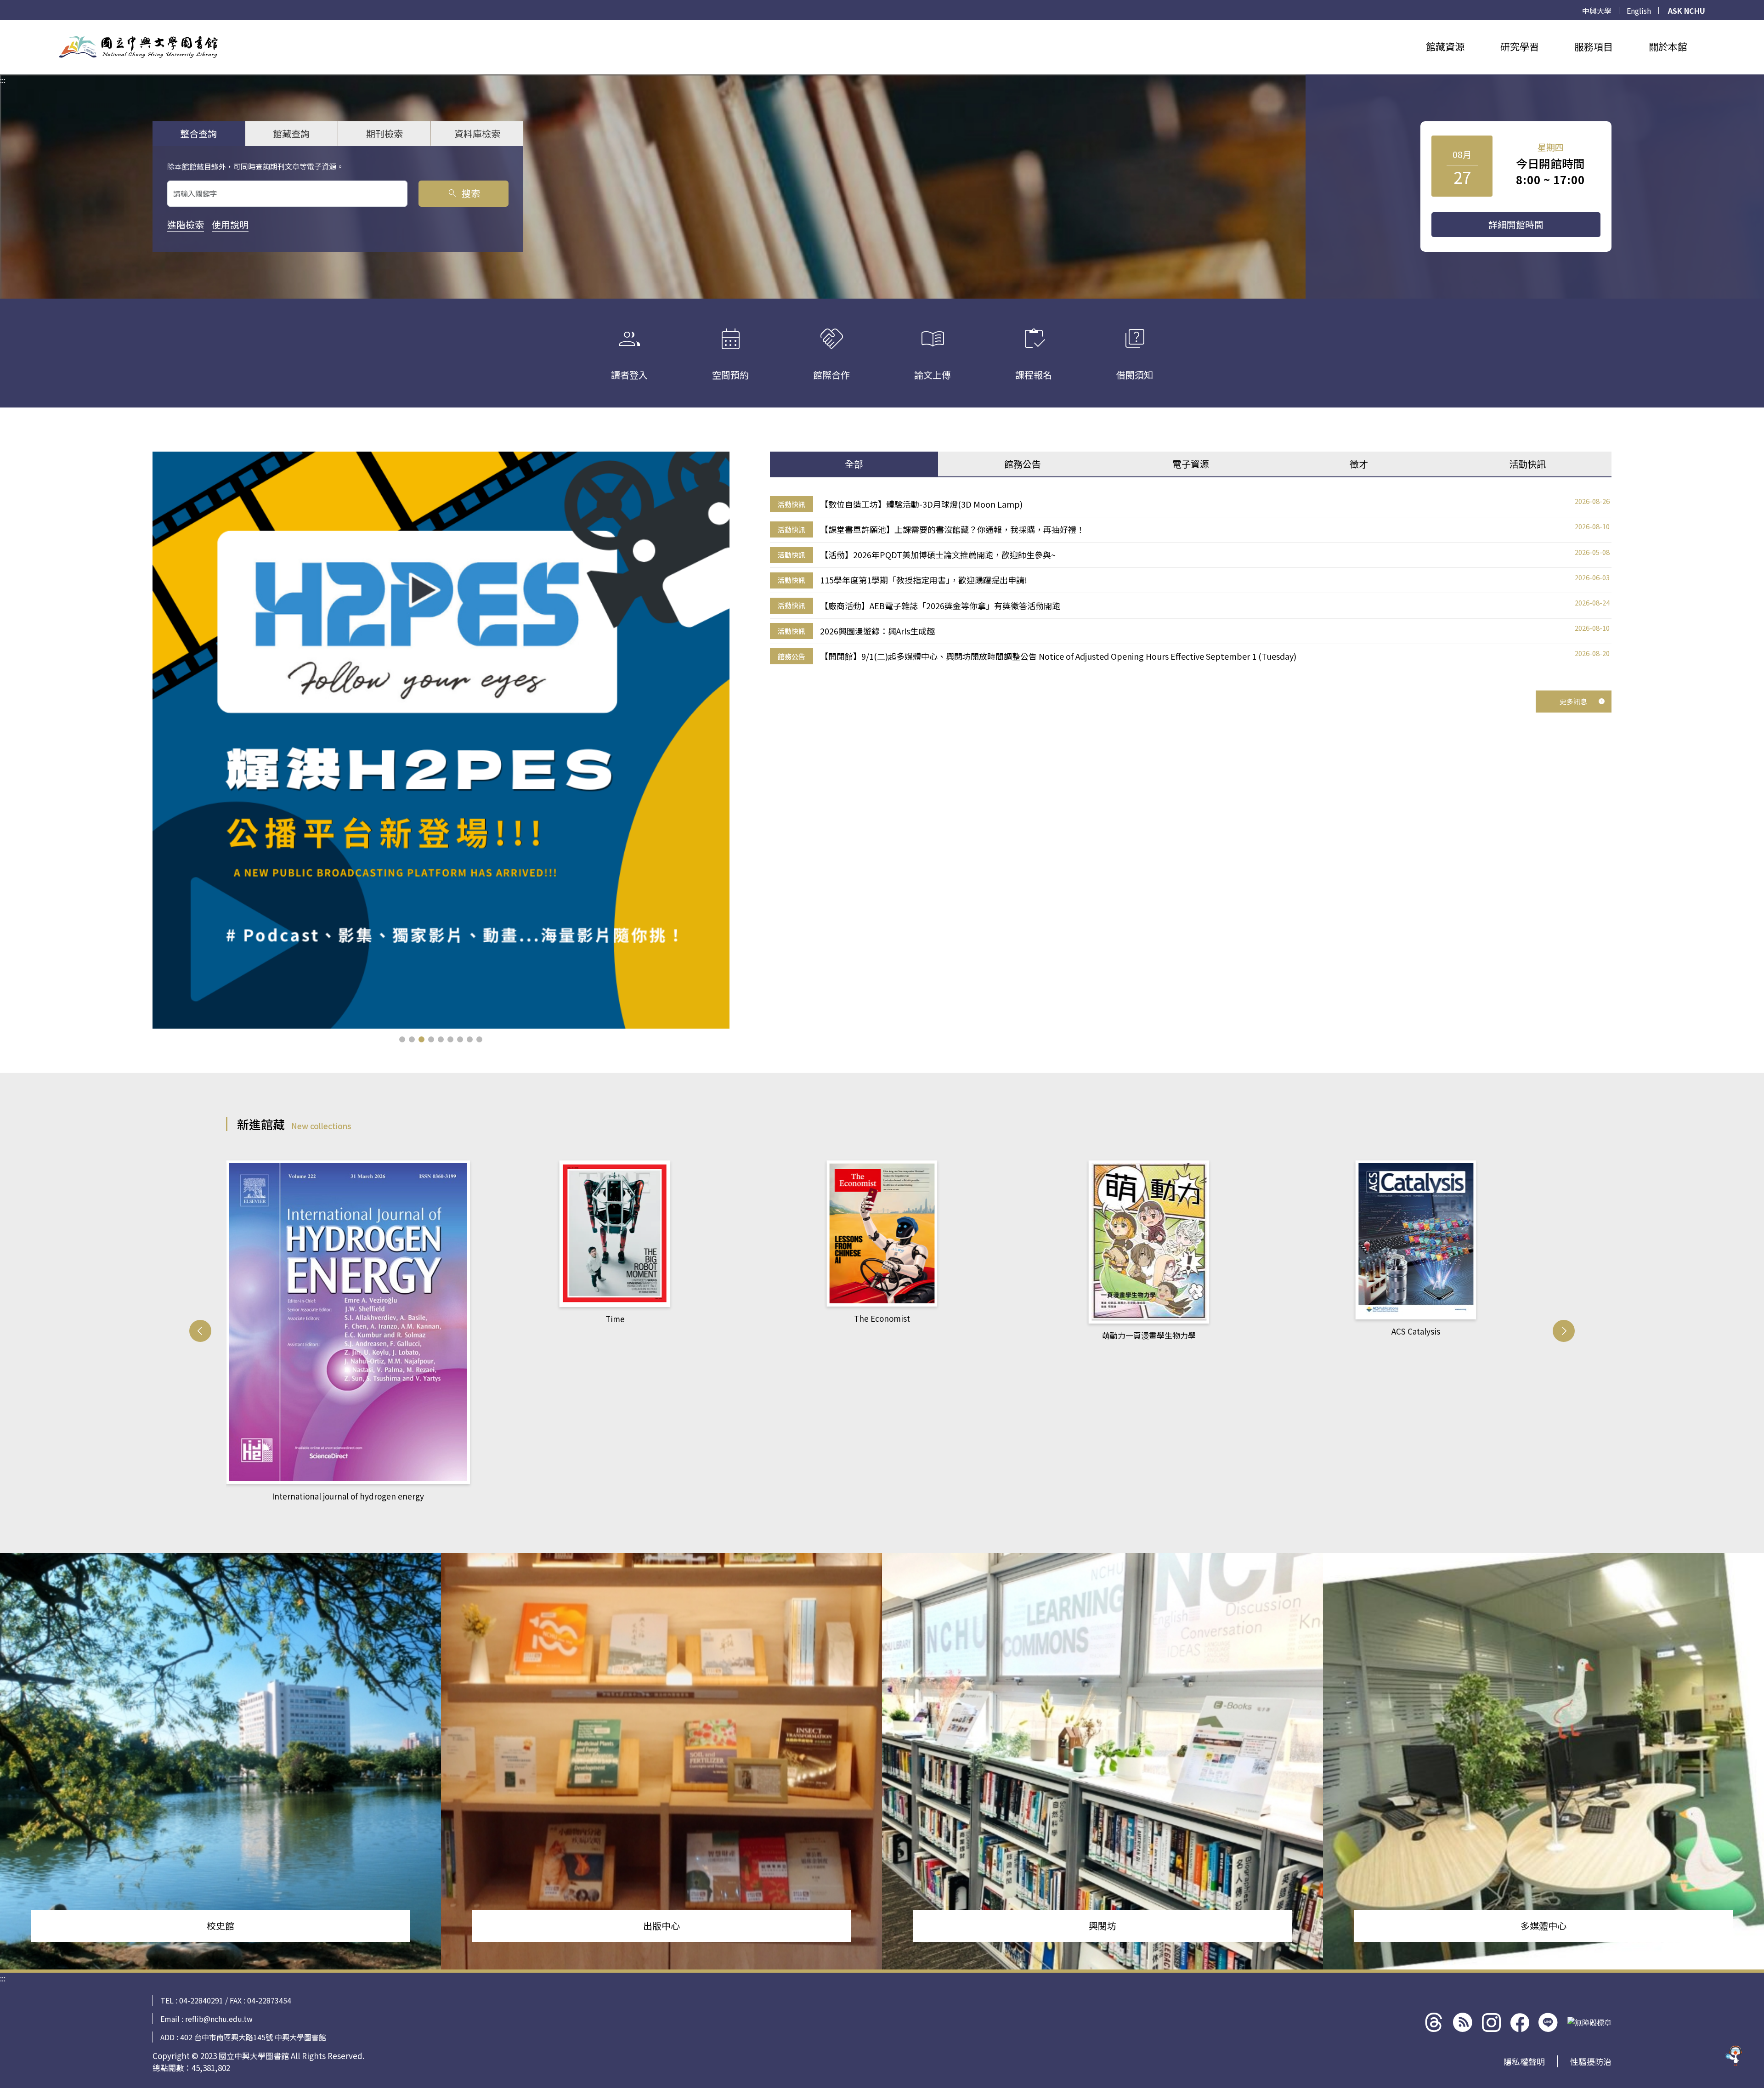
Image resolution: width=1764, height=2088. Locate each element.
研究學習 (1520, 46)
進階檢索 (186, 224)
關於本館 (1668, 46)
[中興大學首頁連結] (138, 47)
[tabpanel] (1191, 580)
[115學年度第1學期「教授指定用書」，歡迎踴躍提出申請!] (441, 740)
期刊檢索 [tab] (384, 133)
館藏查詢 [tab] (291, 133)
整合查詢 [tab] (198, 133)
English (1639, 11)
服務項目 (1594, 46)
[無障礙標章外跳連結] (1589, 2022)
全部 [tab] (854, 464)
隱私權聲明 (1524, 2061)
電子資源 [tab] (1191, 464)
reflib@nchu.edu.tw (219, 2019)
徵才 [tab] (1359, 464)
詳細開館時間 (1516, 224)
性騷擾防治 (1591, 2061)
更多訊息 (1573, 701)
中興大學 (1597, 11)
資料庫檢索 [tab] (477, 133)
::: (3, 25)
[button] (402, 1039)
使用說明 (230, 224)
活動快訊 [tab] (1527, 464)
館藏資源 (1445, 46)
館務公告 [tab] (1023, 464)
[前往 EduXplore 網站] (1734, 2058)
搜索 (463, 193)
